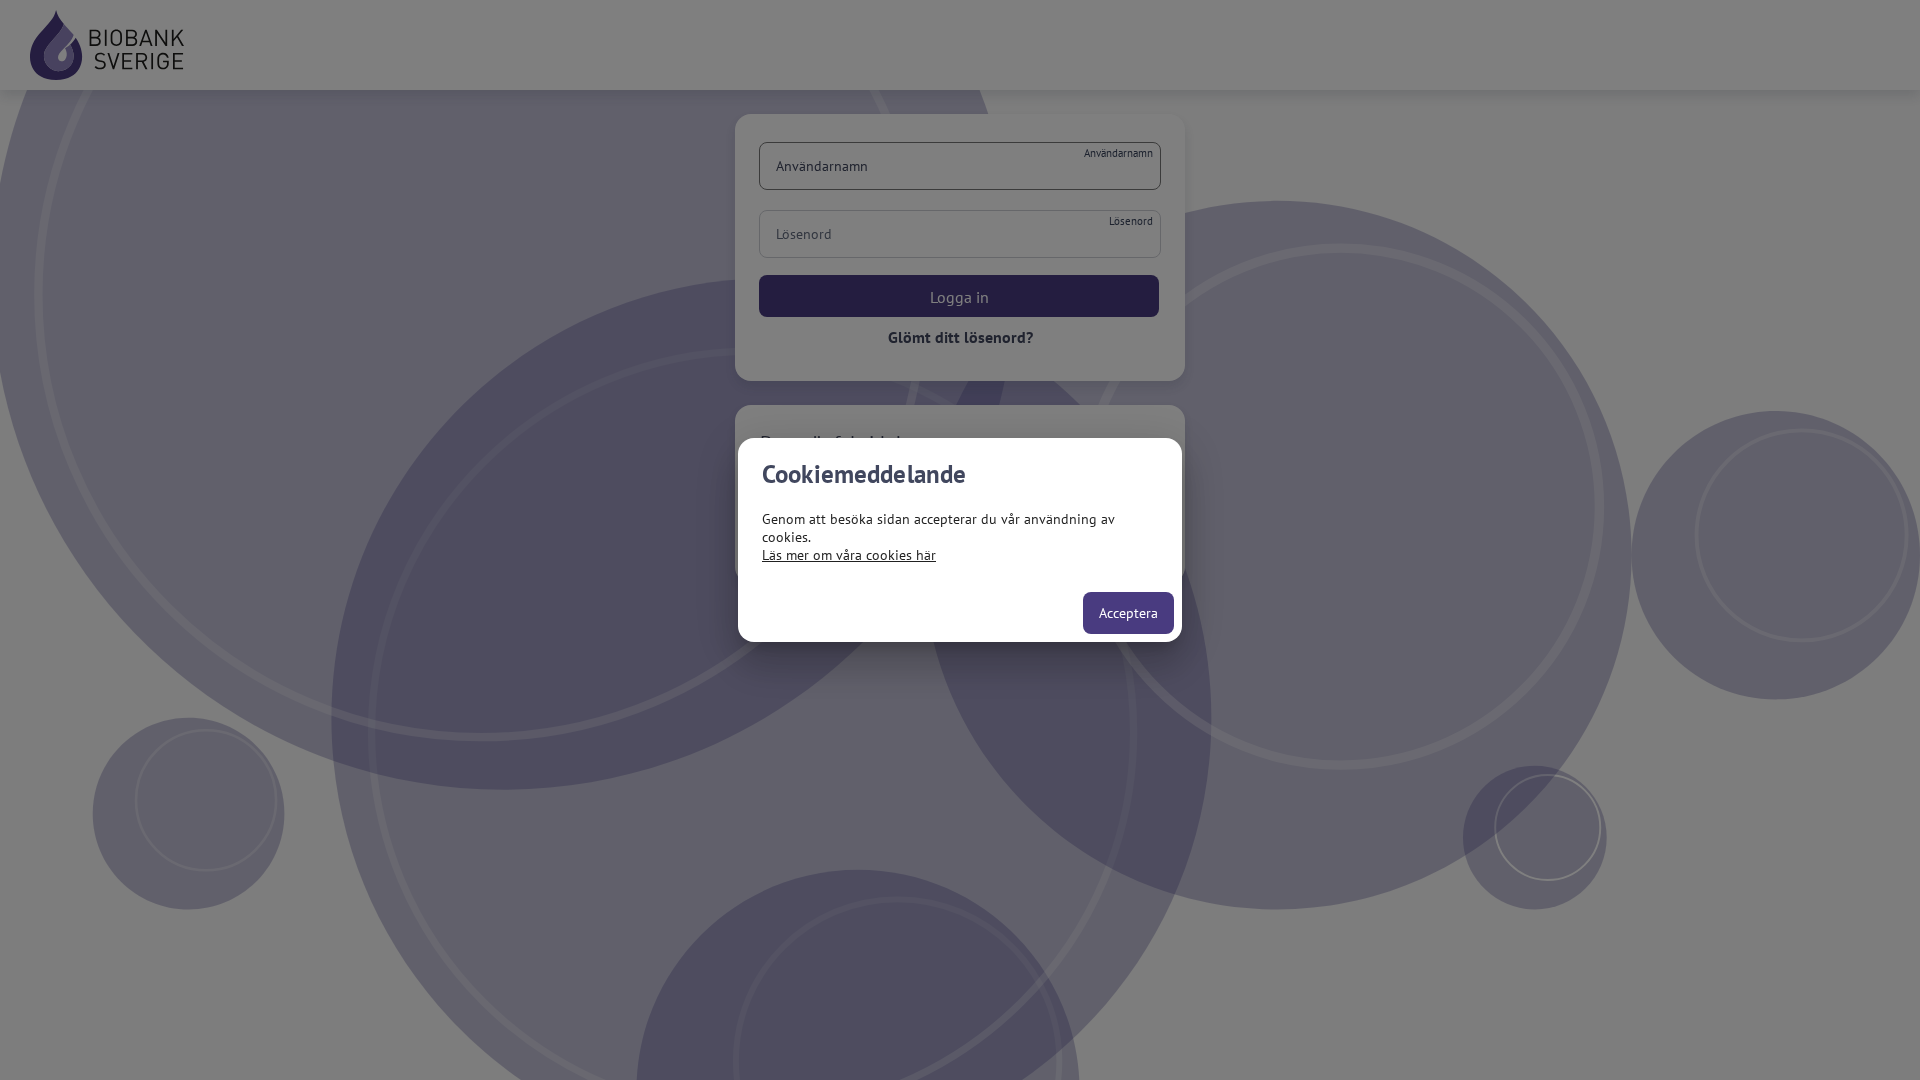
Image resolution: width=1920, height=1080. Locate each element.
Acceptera (1128, 613)
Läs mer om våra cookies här (849, 555)
